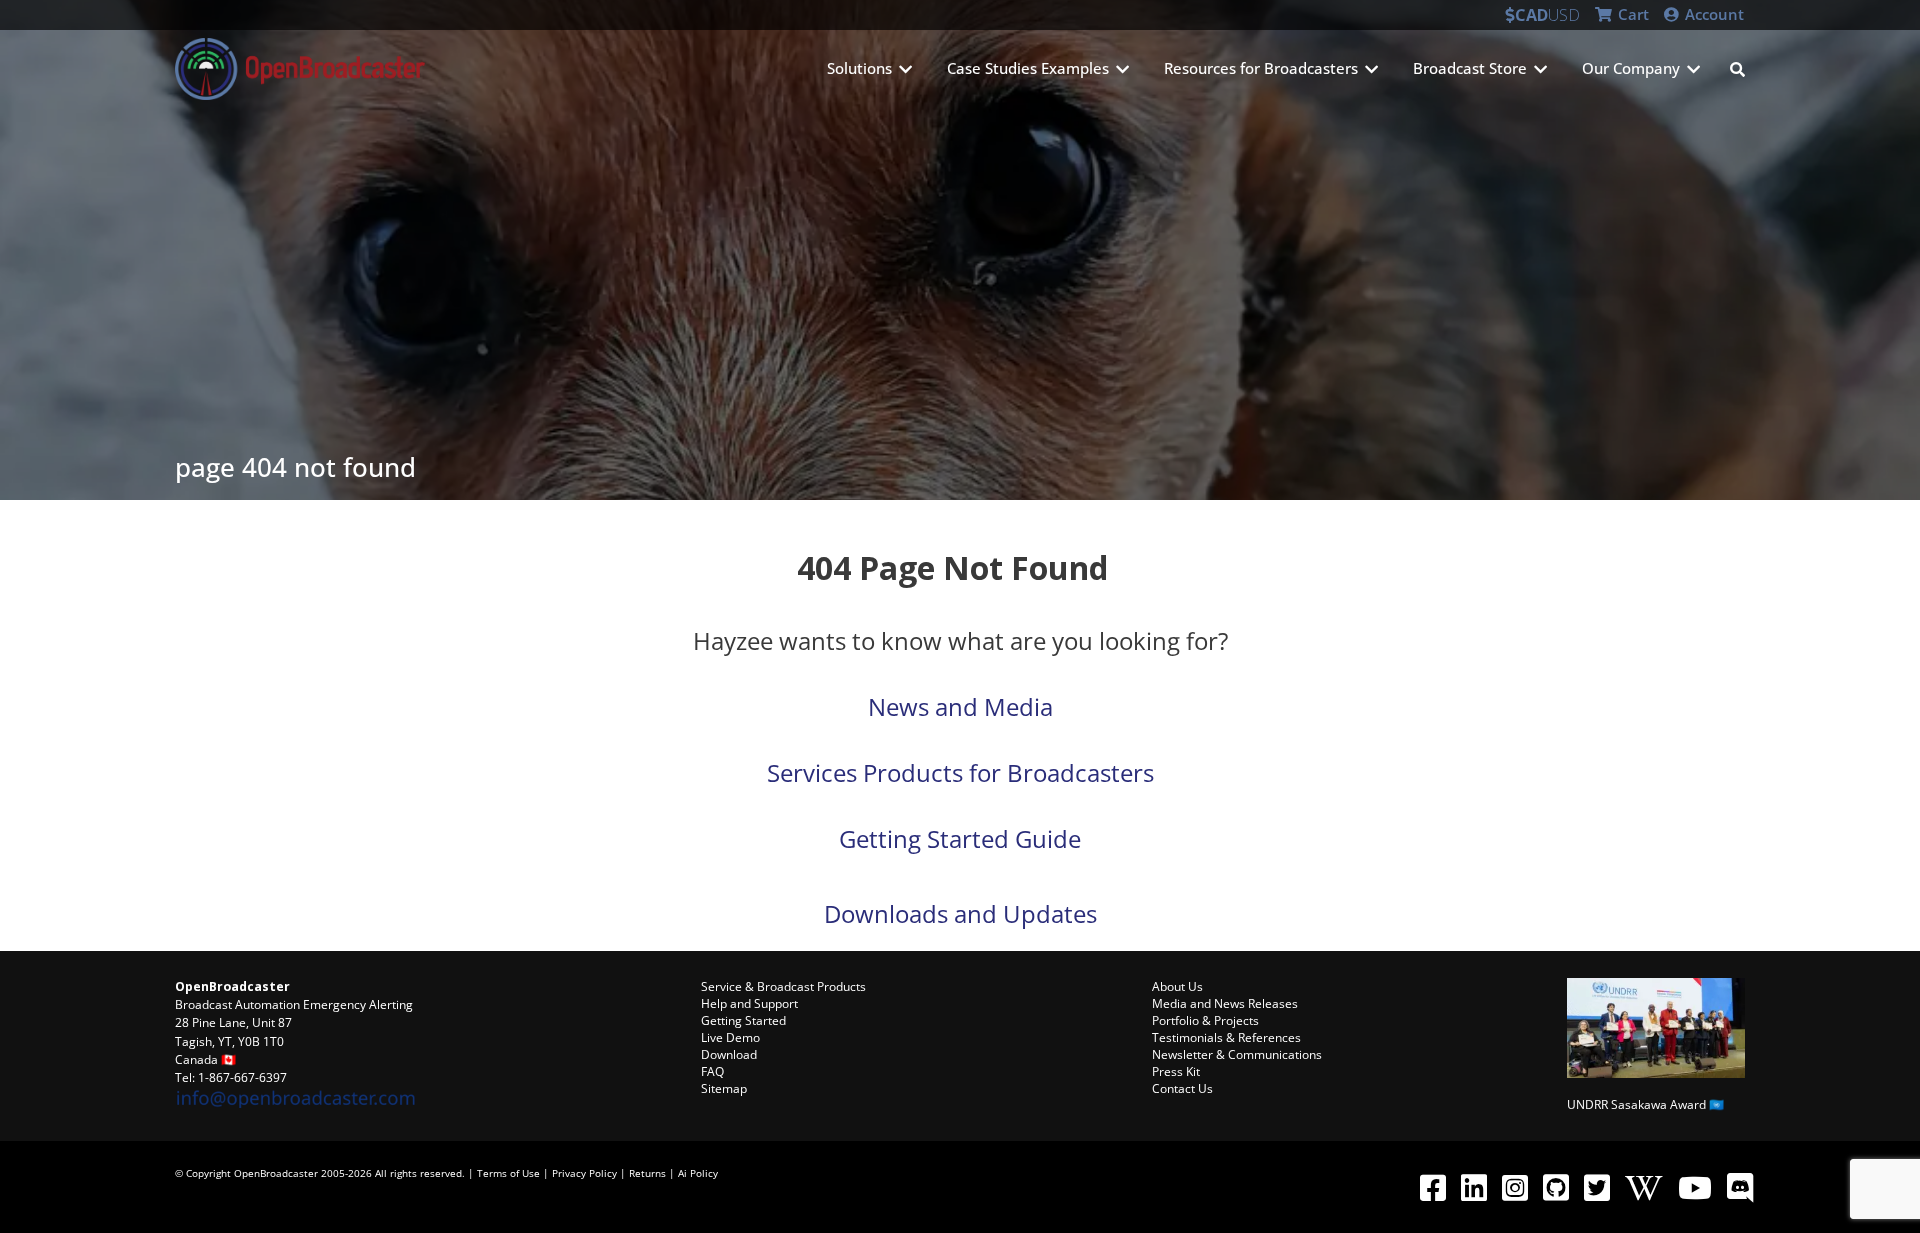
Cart (1631, 14)
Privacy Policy (584, 1173)
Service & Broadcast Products (783, 986)
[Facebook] (1432, 1187)
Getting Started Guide (960, 838)
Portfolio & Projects (1205, 1020)
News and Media (960, 706)
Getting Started (743, 1020)
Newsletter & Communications (1237, 1054)
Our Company (1631, 68)
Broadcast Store (1470, 68)
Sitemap (724, 1088)
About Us (1177, 986)
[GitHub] (1555, 1187)
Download (729, 1054)
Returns (647, 1173)
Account (1712, 14)
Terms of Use (508, 1173)
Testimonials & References (1226, 1037)
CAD (1531, 15)
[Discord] (1739, 1187)
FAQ (712, 1071)
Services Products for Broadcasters (960, 772)
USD (1564, 15)
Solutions (859, 68)
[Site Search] (1737, 69)
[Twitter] (1596, 1187)
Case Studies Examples (1028, 68)
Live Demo (730, 1037)
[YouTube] (1694, 1187)
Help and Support (749, 1003)
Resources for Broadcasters (1261, 68)
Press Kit (1176, 1071)
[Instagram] (1514, 1187)
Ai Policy (698, 1173)
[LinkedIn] (1473, 1187)
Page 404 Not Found (295, 467)
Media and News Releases (1225, 1003)
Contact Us (1182, 1088)
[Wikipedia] (1643, 1187)
